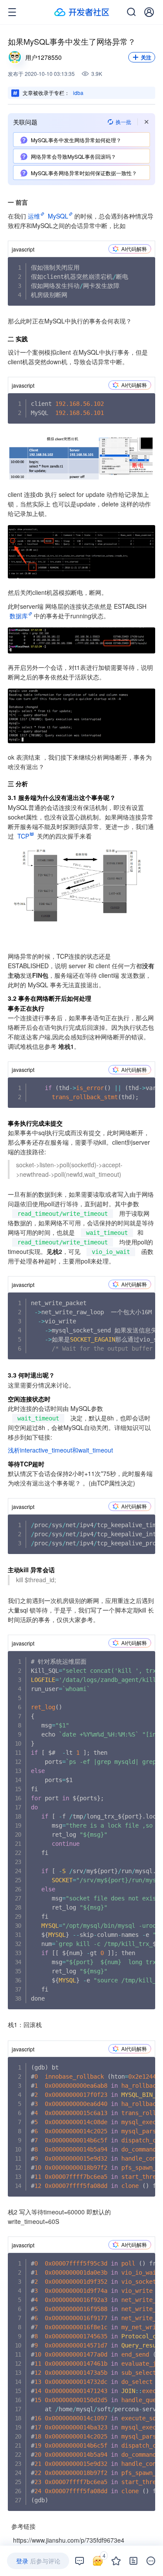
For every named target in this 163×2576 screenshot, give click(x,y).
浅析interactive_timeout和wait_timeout (60, 1450)
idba (78, 93)
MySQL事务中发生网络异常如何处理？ (76, 140)
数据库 (19, 616)
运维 (34, 216)
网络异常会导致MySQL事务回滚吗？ (73, 156)
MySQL (58, 216)
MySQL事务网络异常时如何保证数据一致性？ (84, 173)
